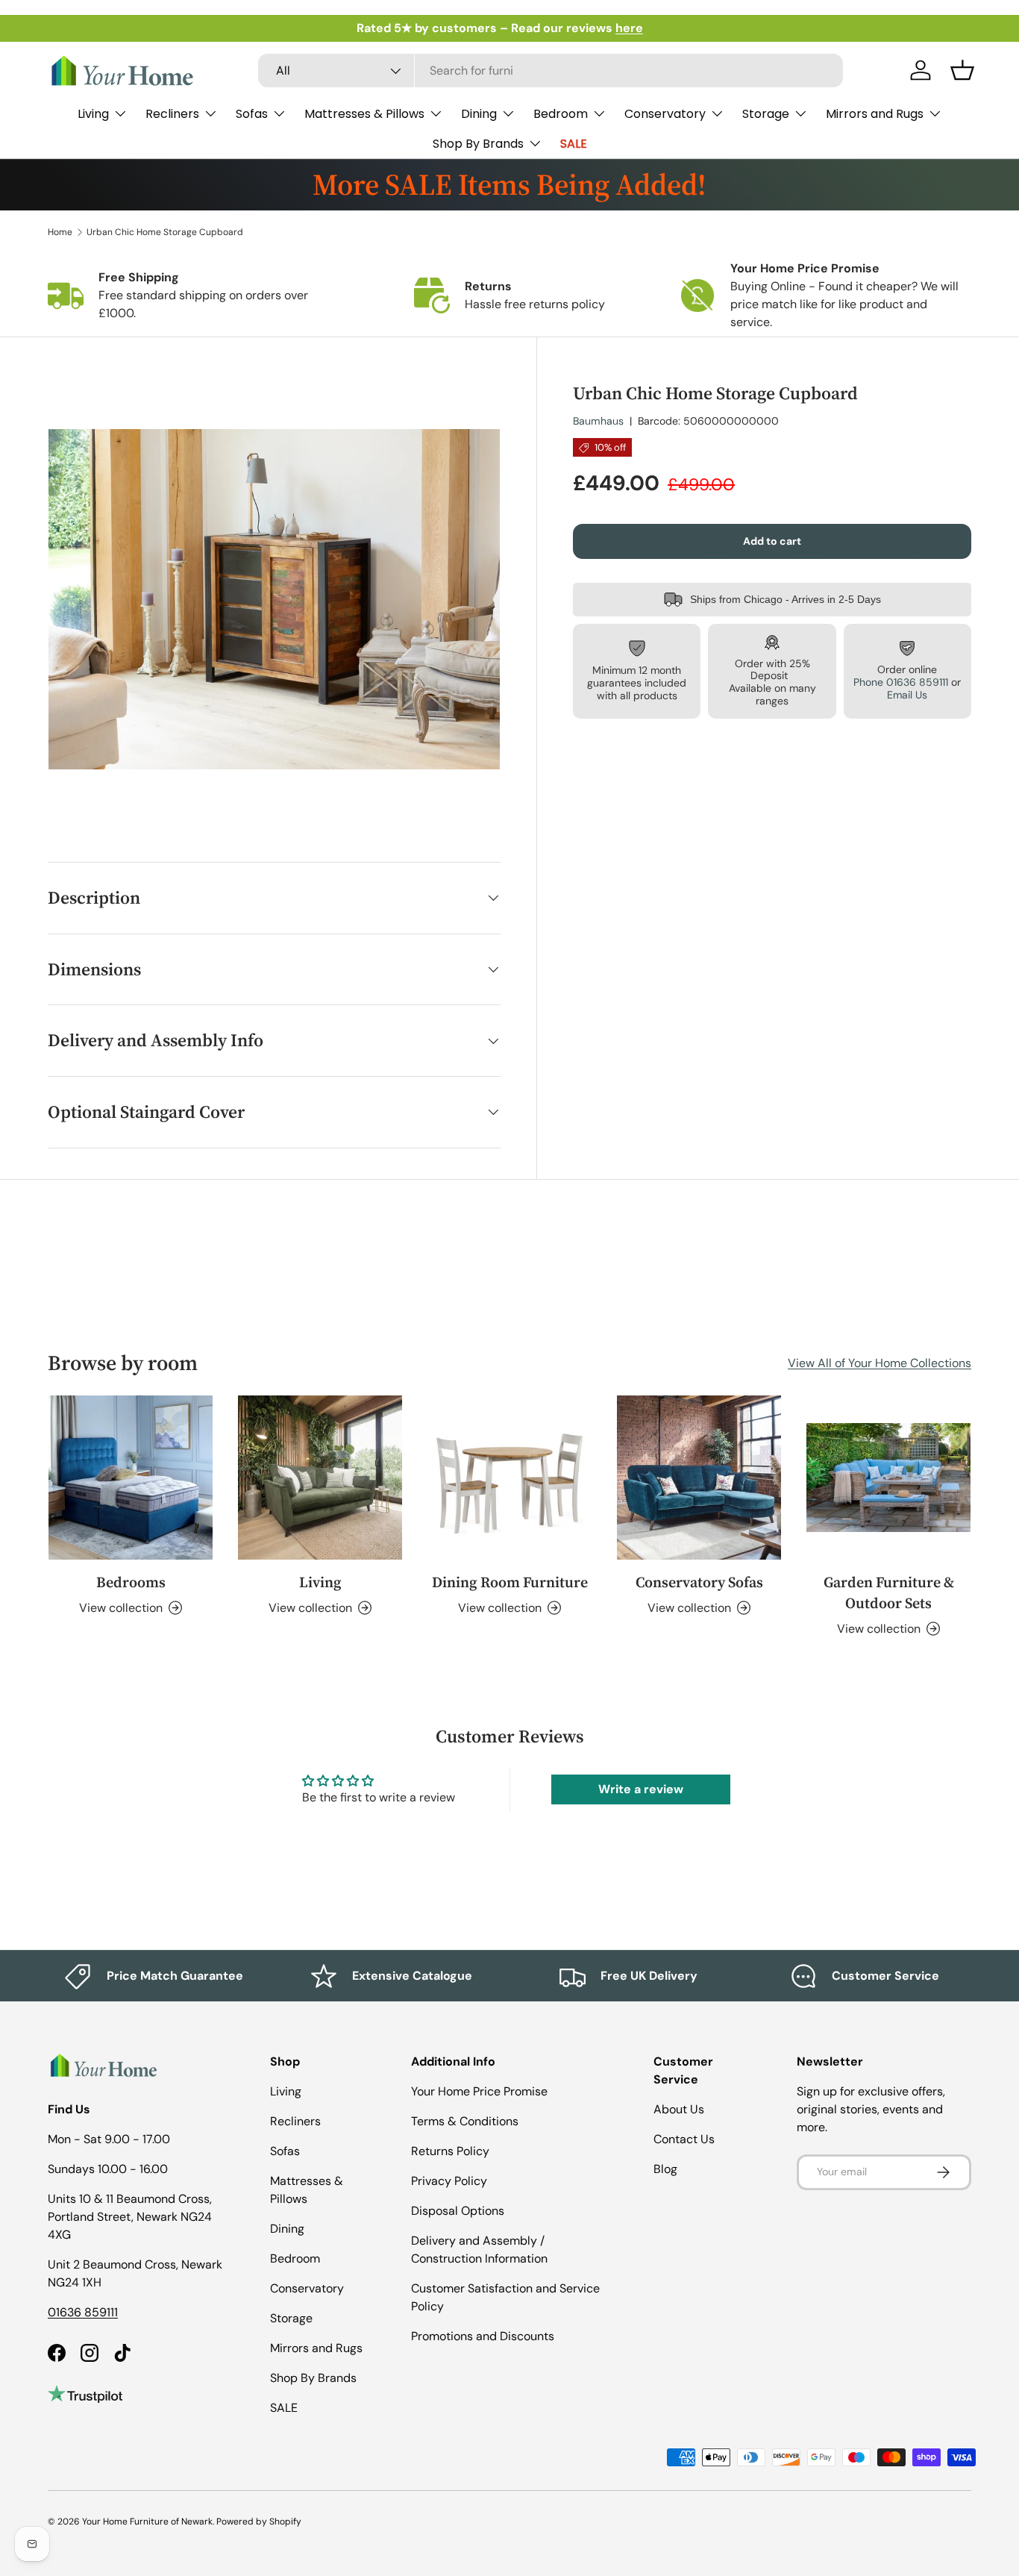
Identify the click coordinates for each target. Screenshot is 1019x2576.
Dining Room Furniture (510, 1582)
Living (93, 114)
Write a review (641, 1789)
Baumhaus (598, 421)
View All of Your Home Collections (880, 1363)
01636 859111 (83, 2312)
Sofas (252, 114)
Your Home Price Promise (479, 2091)
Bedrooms (131, 1582)
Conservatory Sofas (699, 1582)
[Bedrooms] (131, 1478)
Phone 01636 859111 (901, 682)
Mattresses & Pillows (364, 114)
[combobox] (551, 71)
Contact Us (684, 2139)
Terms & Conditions (465, 2121)
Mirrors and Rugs (875, 114)
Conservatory (665, 114)
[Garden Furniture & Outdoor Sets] (888, 1478)
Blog (665, 2169)
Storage (766, 114)
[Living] (320, 1478)
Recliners (172, 114)
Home (60, 232)
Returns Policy (450, 2151)
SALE (574, 144)
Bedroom (561, 114)
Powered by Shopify (259, 2522)
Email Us (907, 695)
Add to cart (772, 541)
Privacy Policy (449, 2181)
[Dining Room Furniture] (509, 1478)
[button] (962, 70)
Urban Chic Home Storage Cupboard (165, 232)
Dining (479, 114)
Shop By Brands (478, 144)
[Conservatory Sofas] (699, 1478)
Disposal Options (458, 2211)
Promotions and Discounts (483, 2336)
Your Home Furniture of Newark (147, 2522)
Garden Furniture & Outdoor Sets (889, 1592)
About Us (679, 2109)
